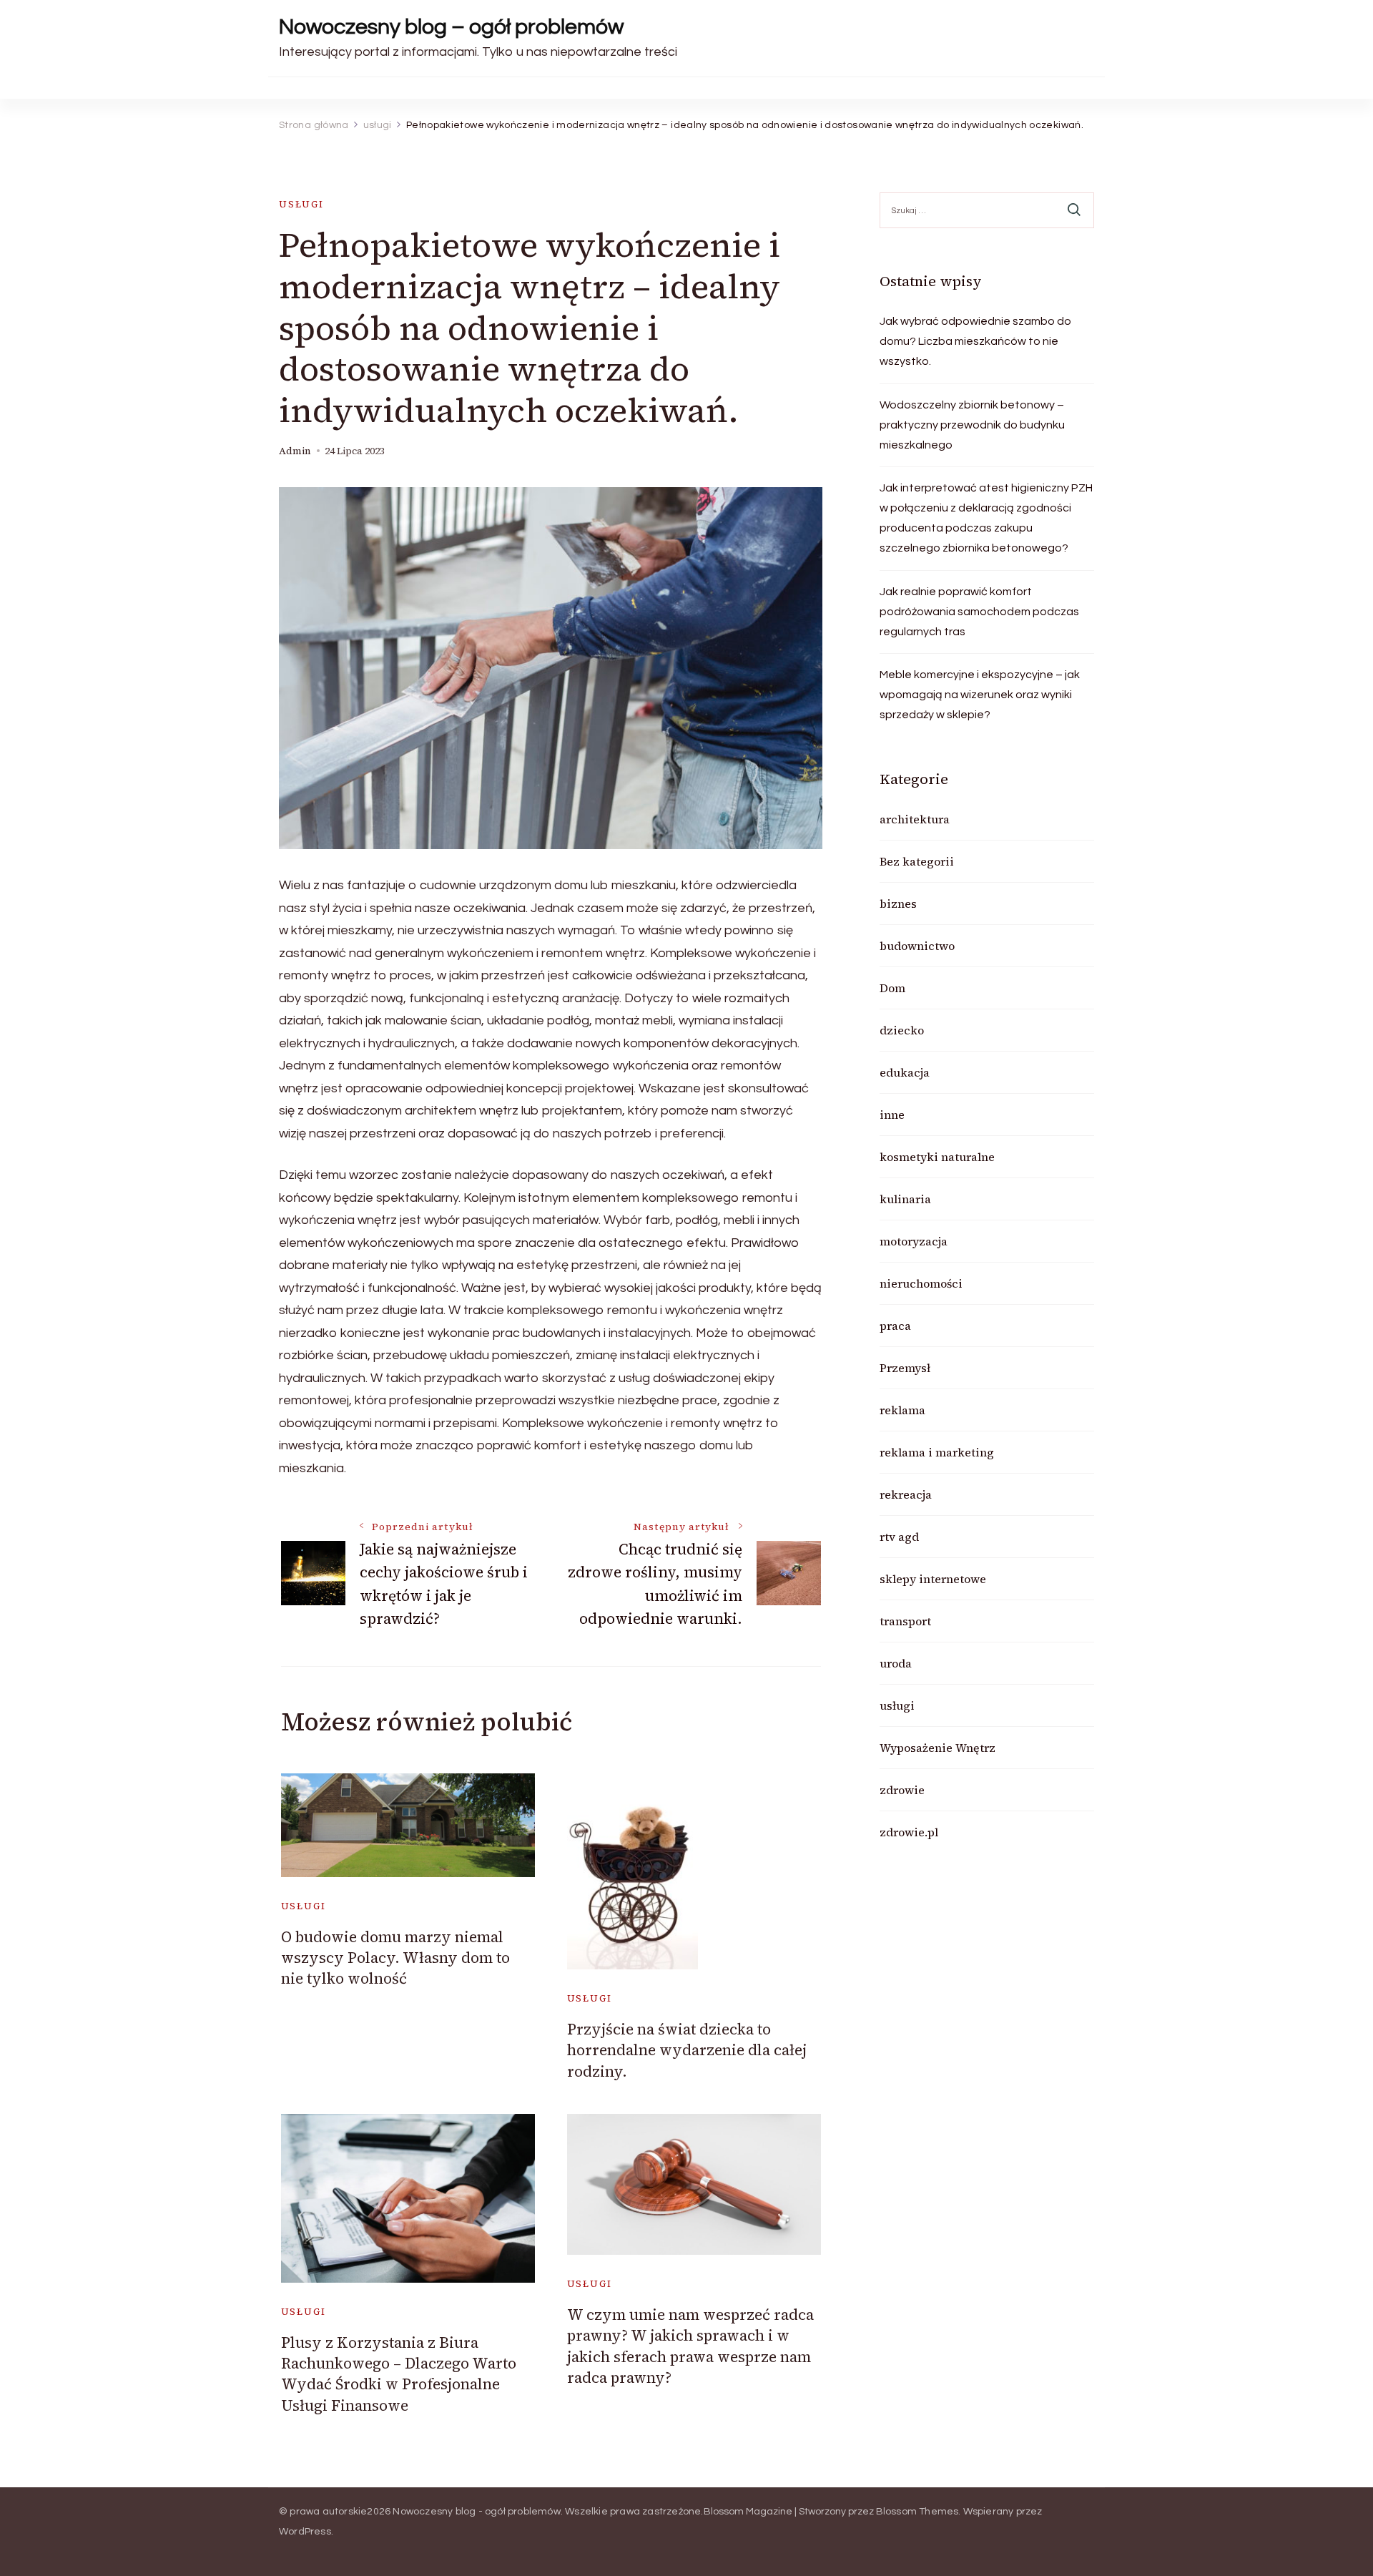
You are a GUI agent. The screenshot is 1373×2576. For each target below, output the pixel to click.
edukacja (905, 1072)
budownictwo (917, 946)
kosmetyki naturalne (937, 1157)
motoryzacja (914, 1241)
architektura (915, 819)
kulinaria (905, 1199)
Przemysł (905, 1368)
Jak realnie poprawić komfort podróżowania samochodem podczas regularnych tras (979, 612)
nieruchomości (921, 1283)
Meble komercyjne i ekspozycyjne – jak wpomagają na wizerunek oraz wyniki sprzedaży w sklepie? (980, 695)
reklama (902, 1410)
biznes (898, 903)
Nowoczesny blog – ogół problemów (451, 27)
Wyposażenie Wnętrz (938, 1748)
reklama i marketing (937, 1452)
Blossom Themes (917, 2512)
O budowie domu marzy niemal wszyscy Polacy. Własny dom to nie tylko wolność (395, 1958)
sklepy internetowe (933, 1579)
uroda (896, 1663)
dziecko (902, 1030)
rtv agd (899, 1537)
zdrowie (902, 1790)
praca (895, 1326)
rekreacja (906, 1494)
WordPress (305, 2532)
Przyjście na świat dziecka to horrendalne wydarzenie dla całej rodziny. (687, 2050)
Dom (892, 988)
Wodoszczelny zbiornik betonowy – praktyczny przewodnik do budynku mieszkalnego (972, 425)
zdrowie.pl (909, 1832)
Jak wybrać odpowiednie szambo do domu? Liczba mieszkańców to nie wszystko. (975, 341)
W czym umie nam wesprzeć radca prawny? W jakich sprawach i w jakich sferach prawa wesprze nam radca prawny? (690, 2346)
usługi (301, 204)
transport (905, 1621)
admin (295, 451)
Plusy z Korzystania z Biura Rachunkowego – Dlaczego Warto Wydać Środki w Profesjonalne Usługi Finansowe (399, 2374)
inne (892, 1115)
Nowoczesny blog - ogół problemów (476, 2512)
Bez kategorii (917, 861)
